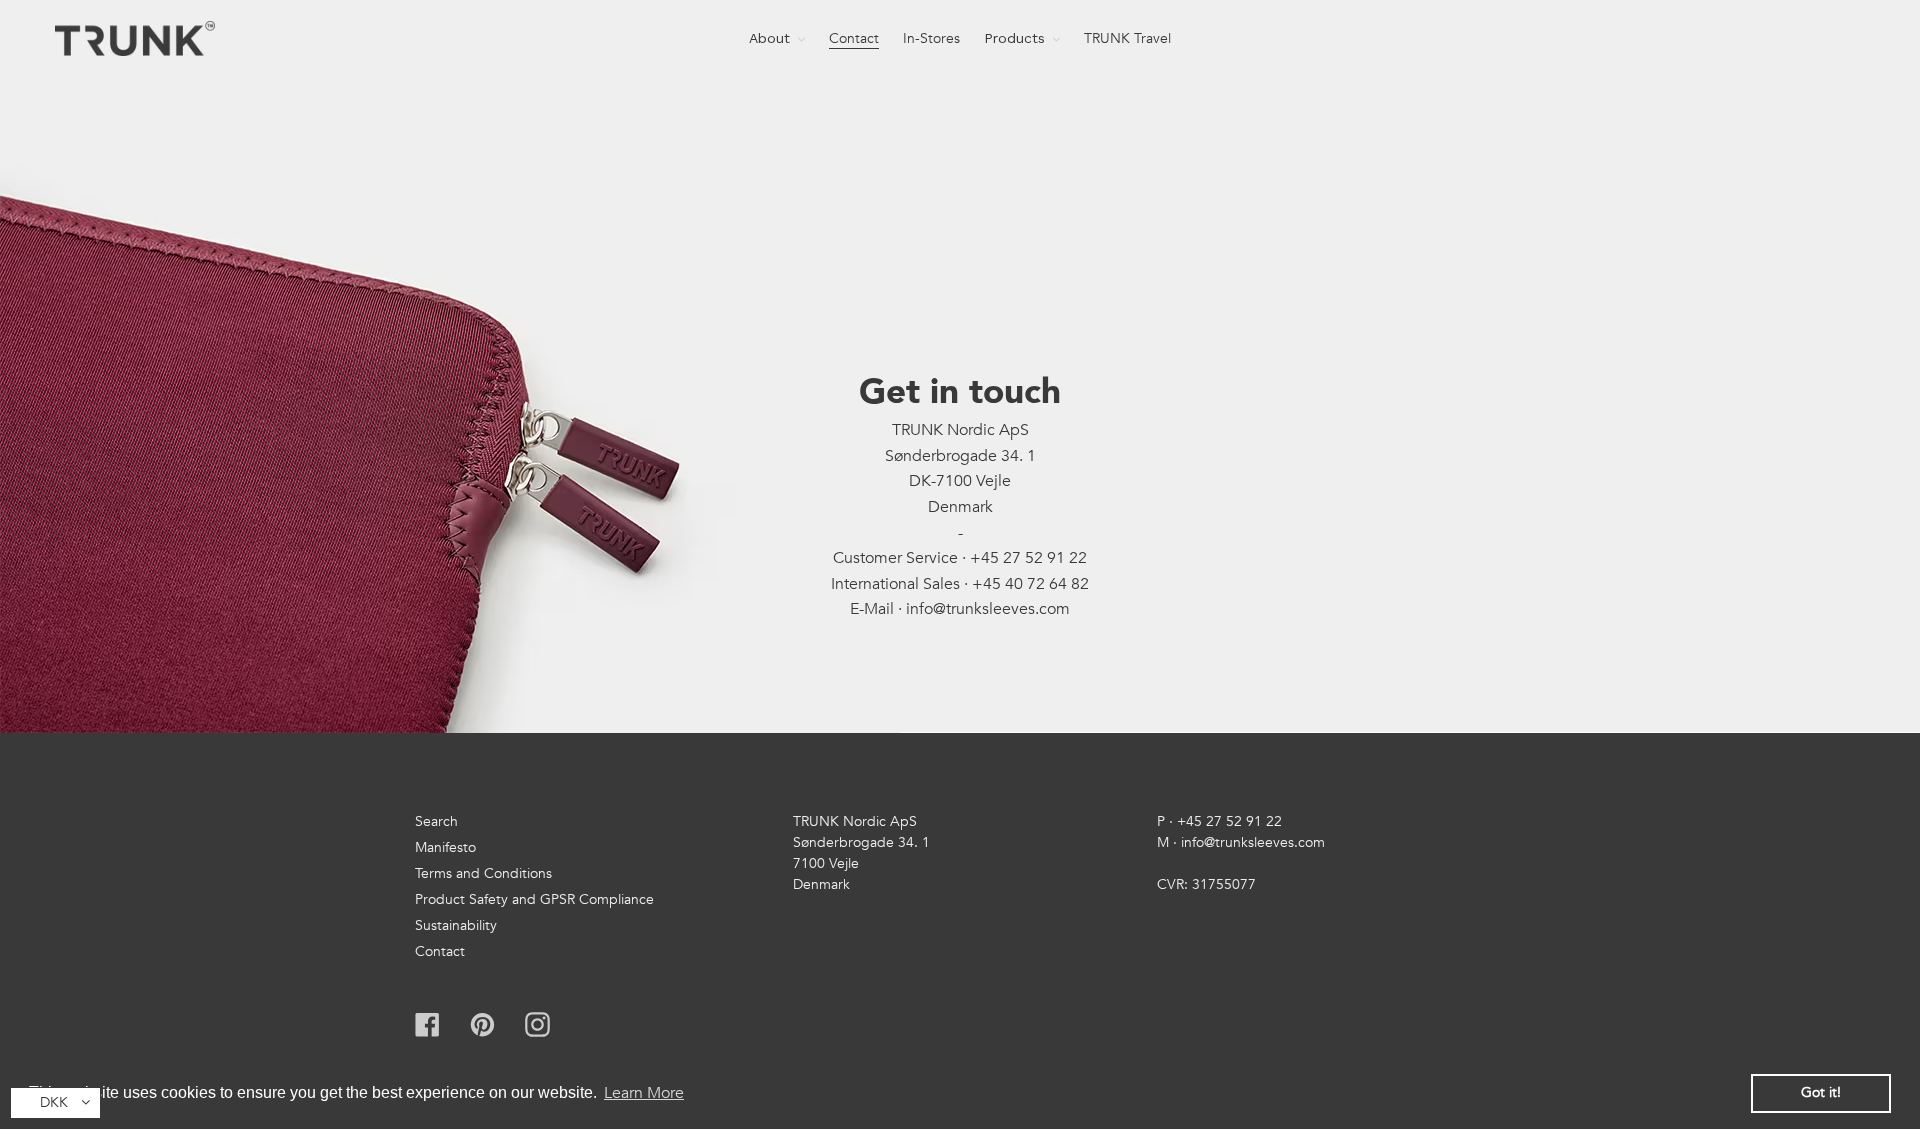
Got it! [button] (1821, 1092)
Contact (440, 951)
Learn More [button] (644, 1093)
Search (436, 821)
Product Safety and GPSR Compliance (534, 899)
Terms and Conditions (483, 873)
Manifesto (445, 847)
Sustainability (456, 925)
